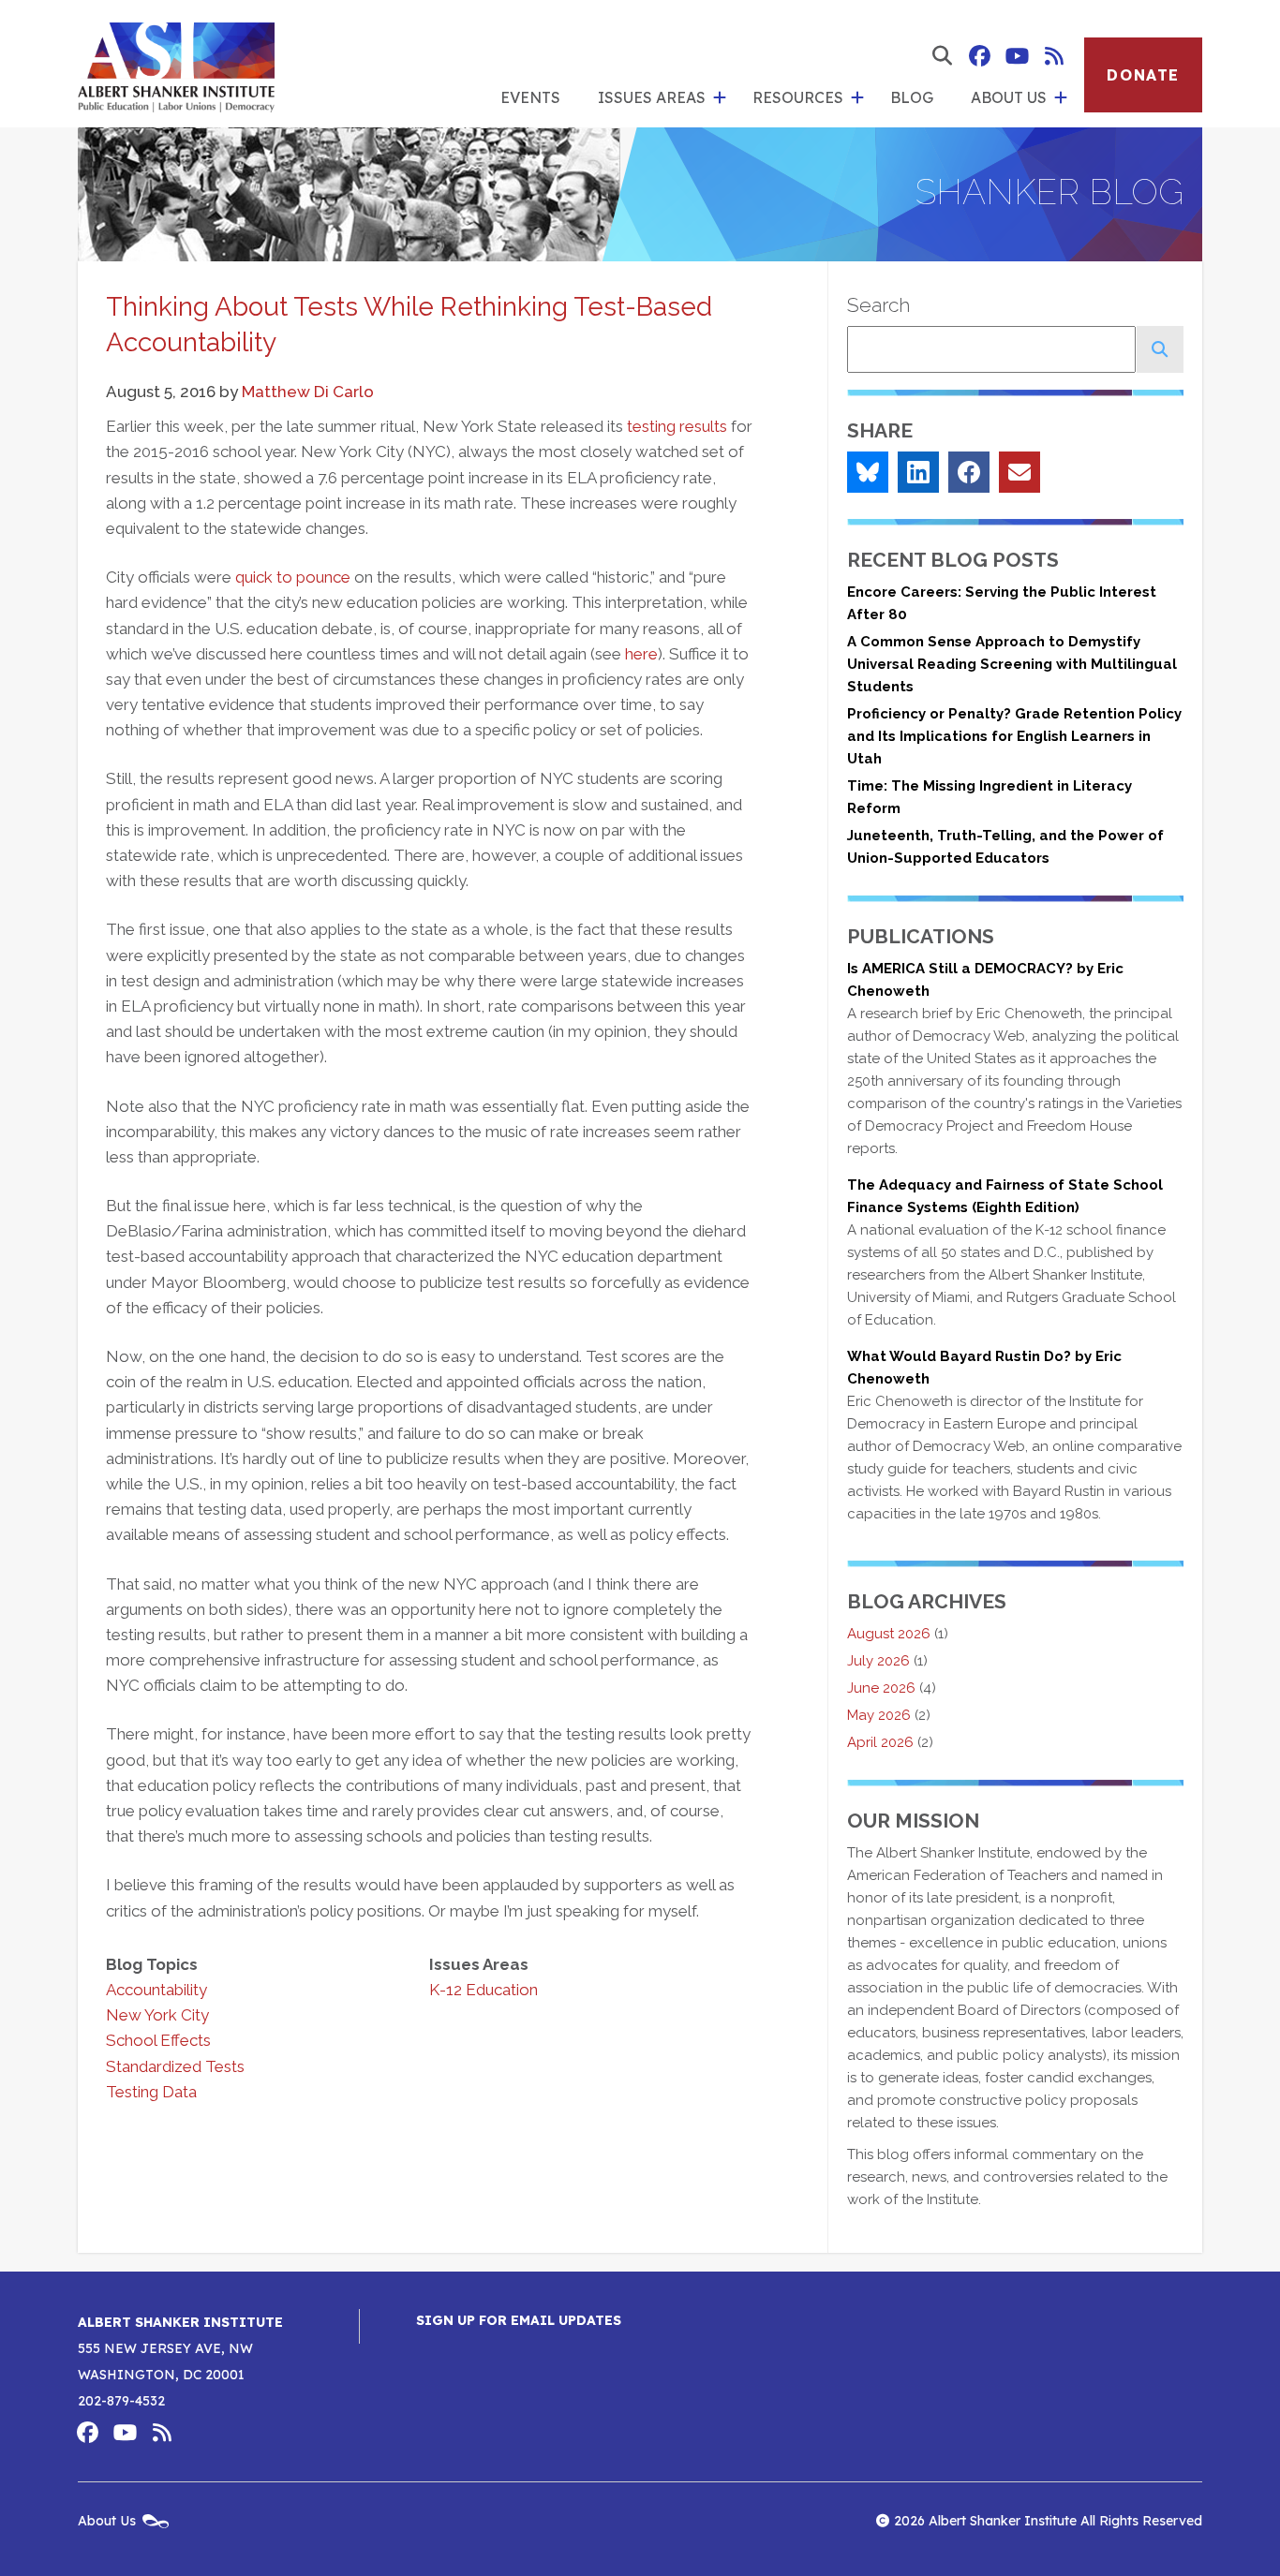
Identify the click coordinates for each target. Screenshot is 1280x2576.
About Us (1009, 97)
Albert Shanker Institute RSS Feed (1054, 56)
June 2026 (881, 1688)
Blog (912, 97)
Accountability (156, 1990)
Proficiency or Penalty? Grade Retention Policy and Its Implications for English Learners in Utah (1014, 736)
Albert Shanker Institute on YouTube (1017, 56)
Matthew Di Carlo (308, 392)
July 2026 (878, 1661)
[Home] (176, 64)
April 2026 (880, 1742)
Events (530, 97)
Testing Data (151, 2092)
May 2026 (879, 1715)
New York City (157, 2015)
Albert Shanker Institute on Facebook (979, 56)
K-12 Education (484, 1990)
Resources (798, 97)
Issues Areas (652, 97)
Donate (1143, 75)
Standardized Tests (175, 2066)
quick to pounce (293, 577)
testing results (677, 426)
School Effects (158, 2040)
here (641, 654)
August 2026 (889, 1634)
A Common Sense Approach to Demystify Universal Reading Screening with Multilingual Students (1012, 664)
